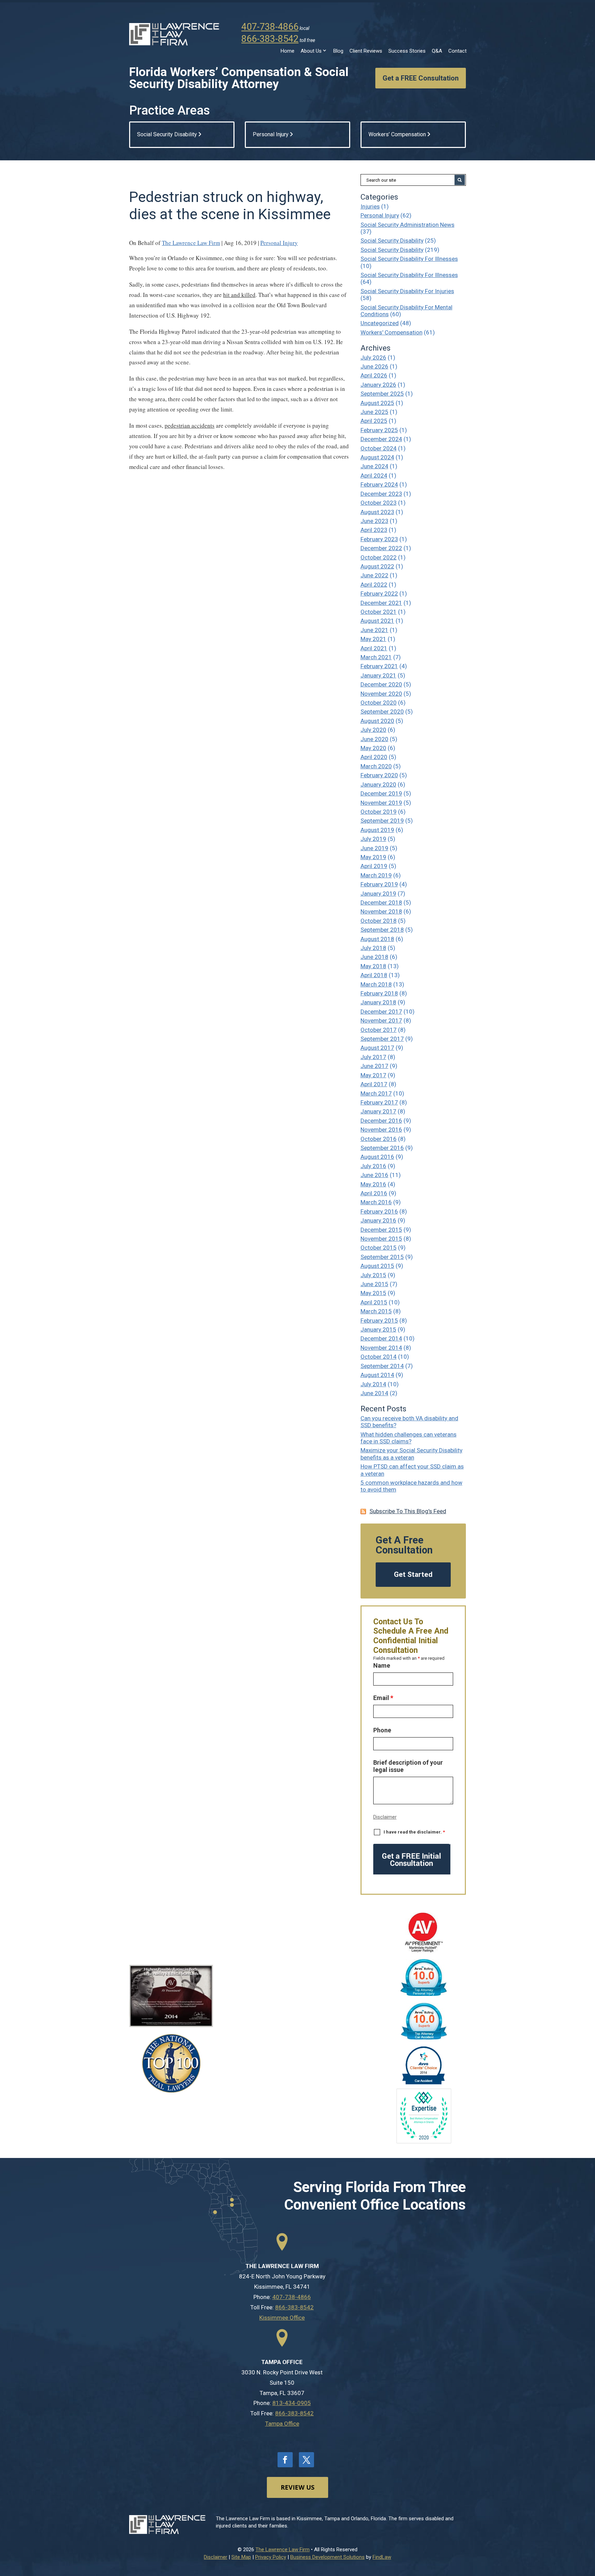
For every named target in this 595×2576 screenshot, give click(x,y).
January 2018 (378, 1002)
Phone (382, 1730)
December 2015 (381, 1230)
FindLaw (382, 2557)
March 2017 (376, 1093)
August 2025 (377, 403)
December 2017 (381, 1012)
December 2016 (381, 1121)
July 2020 (373, 730)
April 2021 (374, 648)
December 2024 (381, 439)
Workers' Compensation (392, 332)
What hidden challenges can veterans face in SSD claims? (409, 1438)
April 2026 (374, 375)
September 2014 (382, 1366)
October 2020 (379, 703)
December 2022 (381, 548)
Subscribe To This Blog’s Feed (408, 1511)
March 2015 (376, 1311)
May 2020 (373, 748)
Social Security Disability (392, 241)
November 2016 (381, 1130)
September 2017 (382, 1039)
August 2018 (377, 939)
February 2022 (379, 594)
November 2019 (381, 803)
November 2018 (381, 911)
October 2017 (379, 1030)
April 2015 (374, 1302)
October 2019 (379, 812)
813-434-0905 (292, 2403)
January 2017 (378, 1111)
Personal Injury (279, 243)
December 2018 (381, 902)
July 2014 (373, 1384)
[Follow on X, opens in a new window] (306, 2460)
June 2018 (374, 957)
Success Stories (407, 51)
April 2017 (374, 1084)
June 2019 (374, 848)
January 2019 (378, 894)
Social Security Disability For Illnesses (409, 259)
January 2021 (378, 675)
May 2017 (373, 1075)
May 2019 (373, 857)
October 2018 (379, 921)
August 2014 (377, 1375)
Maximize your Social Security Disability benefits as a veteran (411, 1454)
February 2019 (379, 884)
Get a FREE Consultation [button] (421, 78)
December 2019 (381, 793)
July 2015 (373, 1275)
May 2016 (373, 1184)
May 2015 (373, 1293)
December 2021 (381, 603)
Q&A (437, 51)
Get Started (413, 1574)
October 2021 (379, 612)
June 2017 (374, 1066)
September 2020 (382, 712)
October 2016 (379, 1139)
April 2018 (374, 975)
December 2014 (381, 1338)
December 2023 (381, 494)
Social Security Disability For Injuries (407, 291)
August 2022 (377, 566)
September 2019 (382, 821)
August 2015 (377, 1266)
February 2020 (379, 775)
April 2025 (374, 421)
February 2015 (379, 1321)
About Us (311, 51)
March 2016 (376, 1202)
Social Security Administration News (408, 225)
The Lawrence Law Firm (191, 243)
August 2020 (377, 721)
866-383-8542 (270, 39)
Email (383, 1698)
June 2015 (374, 1284)
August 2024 (377, 457)
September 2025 (382, 394)
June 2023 (374, 521)
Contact (457, 51)
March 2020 (376, 766)
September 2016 (382, 1148)
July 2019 (373, 839)
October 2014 (379, 1357)
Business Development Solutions (327, 2557)
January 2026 (378, 385)
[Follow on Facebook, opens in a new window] (285, 2460)
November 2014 (381, 1348)
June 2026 (374, 366)
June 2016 (374, 1175)
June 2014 (374, 1393)
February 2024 (379, 484)
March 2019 (376, 875)
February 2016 (379, 1211)
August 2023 (377, 512)
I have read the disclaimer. (414, 1832)
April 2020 (374, 757)
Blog (338, 51)
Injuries (370, 206)
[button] (588, 2526)
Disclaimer (385, 1817)
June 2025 (374, 412)
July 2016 (373, 1166)
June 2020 (374, 739)
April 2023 (374, 530)
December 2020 (381, 684)
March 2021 (376, 657)
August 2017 (377, 1048)
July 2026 (373, 357)
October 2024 (379, 448)
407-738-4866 (270, 27)
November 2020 (381, 694)
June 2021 (374, 630)
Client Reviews (366, 51)
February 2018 (379, 993)
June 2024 (374, 466)
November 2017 (381, 1020)
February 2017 (379, 1102)
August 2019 (377, 830)
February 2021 (379, 666)
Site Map (241, 2557)
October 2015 (379, 1248)
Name (382, 1665)
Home (288, 51)
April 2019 (374, 866)
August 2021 (377, 621)
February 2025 (379, 430)
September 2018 (382, 930)
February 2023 (379, 539)
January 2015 (378, 1329)
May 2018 (373, 966)
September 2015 (382, 1257)
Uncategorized (380, 323)
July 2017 (373, 1057)
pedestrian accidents (190, 425)
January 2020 (378, 784)
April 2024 (374, 475)
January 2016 (378, 1220)
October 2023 (379, 503)
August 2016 (377, 1157)
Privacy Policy (271, 2557)
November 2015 (381, 1239)
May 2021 (373, 639)
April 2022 (374, 585)
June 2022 (374, 575)
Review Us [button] (297, 2487)
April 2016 (374, 1193)
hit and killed (239, 295)
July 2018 (373, 948)
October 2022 (379, 557)
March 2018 (376, 984)
